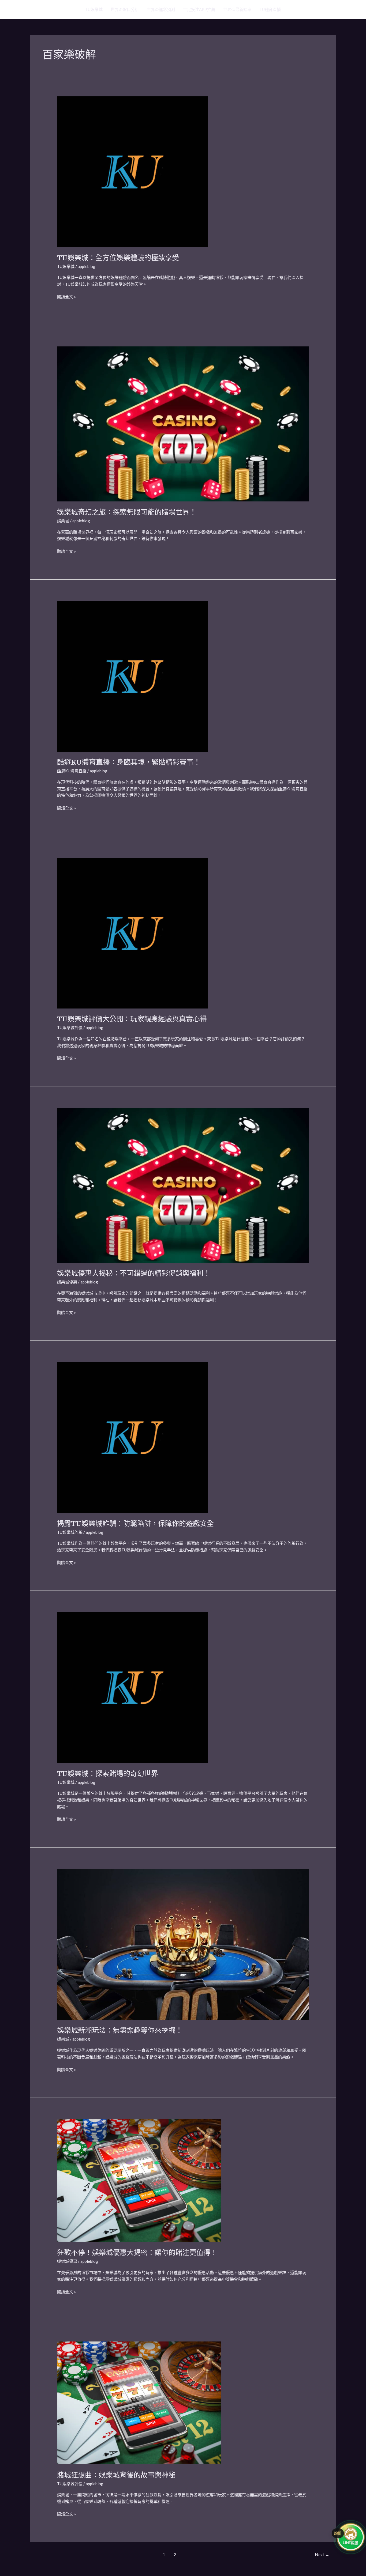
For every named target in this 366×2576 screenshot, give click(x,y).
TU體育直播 (270, 9)
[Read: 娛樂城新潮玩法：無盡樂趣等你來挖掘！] (183, 1944)
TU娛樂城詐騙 (70, 1532)
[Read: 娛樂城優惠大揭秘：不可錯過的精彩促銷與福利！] (183, 1185)
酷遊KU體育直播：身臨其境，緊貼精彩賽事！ (129, 762)
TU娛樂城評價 (70, 1028)
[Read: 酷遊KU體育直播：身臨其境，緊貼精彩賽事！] (132, 676)
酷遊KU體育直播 (72, 771)
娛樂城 (63, 521)
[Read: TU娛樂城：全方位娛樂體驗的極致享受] (132, 171)
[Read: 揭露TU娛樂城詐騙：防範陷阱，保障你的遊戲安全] (132, 1437)
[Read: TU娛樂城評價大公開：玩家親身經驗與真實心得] (132, 932)
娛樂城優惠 (67, 1282)
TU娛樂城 (94, 9)
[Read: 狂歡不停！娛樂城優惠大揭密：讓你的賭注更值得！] (139, 2180)
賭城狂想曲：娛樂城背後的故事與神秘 (116, 2475)
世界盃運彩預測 (161, 9)
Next (322, 2554)
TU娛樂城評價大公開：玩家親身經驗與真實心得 (132, 1019)
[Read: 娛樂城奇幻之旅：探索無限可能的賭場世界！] (183, 424)
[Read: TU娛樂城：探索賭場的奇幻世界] (132, 1687)
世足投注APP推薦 (199, 9)
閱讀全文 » (66, 296)
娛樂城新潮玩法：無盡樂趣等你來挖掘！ (120, 2030)
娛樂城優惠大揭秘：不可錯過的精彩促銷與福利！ (134, 1273)
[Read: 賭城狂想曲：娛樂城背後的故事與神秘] (139, 2402)
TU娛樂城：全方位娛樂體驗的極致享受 (118, 258)
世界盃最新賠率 (237, 9)
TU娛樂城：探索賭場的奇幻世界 (108, 1773)
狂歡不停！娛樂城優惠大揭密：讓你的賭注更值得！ (137, 2252)
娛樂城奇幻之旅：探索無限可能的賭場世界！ (127, 512)
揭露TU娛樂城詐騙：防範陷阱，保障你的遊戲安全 (135, 1523)
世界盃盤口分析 (125, 9)
